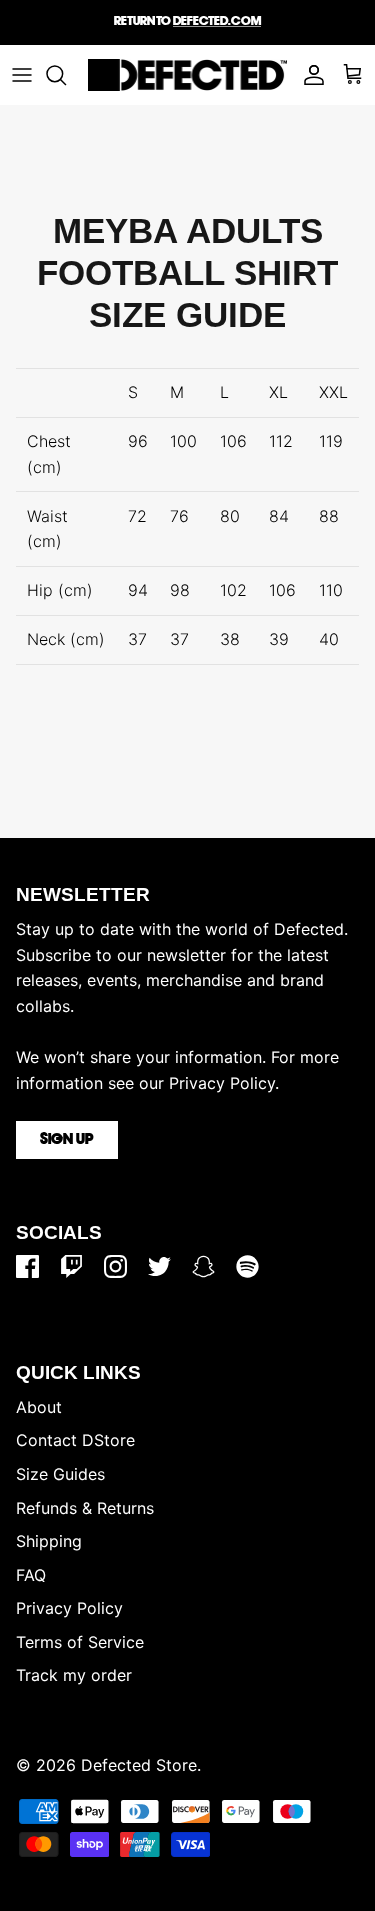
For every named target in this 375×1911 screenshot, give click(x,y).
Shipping (49, 1541)
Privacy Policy (69, 1608)
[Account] (309, 75)
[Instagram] (115, 1266)
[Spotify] (247, 1266)
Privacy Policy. (224, 1083)
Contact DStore (75, 1440)
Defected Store (139, 1765)
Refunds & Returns (85, 1508)
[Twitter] (159, 1266)
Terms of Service (80, 1642)
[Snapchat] (203, 1266)
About (39, 1407)
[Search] (66, 75)
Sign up (67, 1140)
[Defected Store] (187, 75)
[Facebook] (27, 1266)
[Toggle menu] (22, 75)
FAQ (31, 1575)
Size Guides (60, 1474)
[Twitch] (71, 1266)
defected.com (217, 21)
